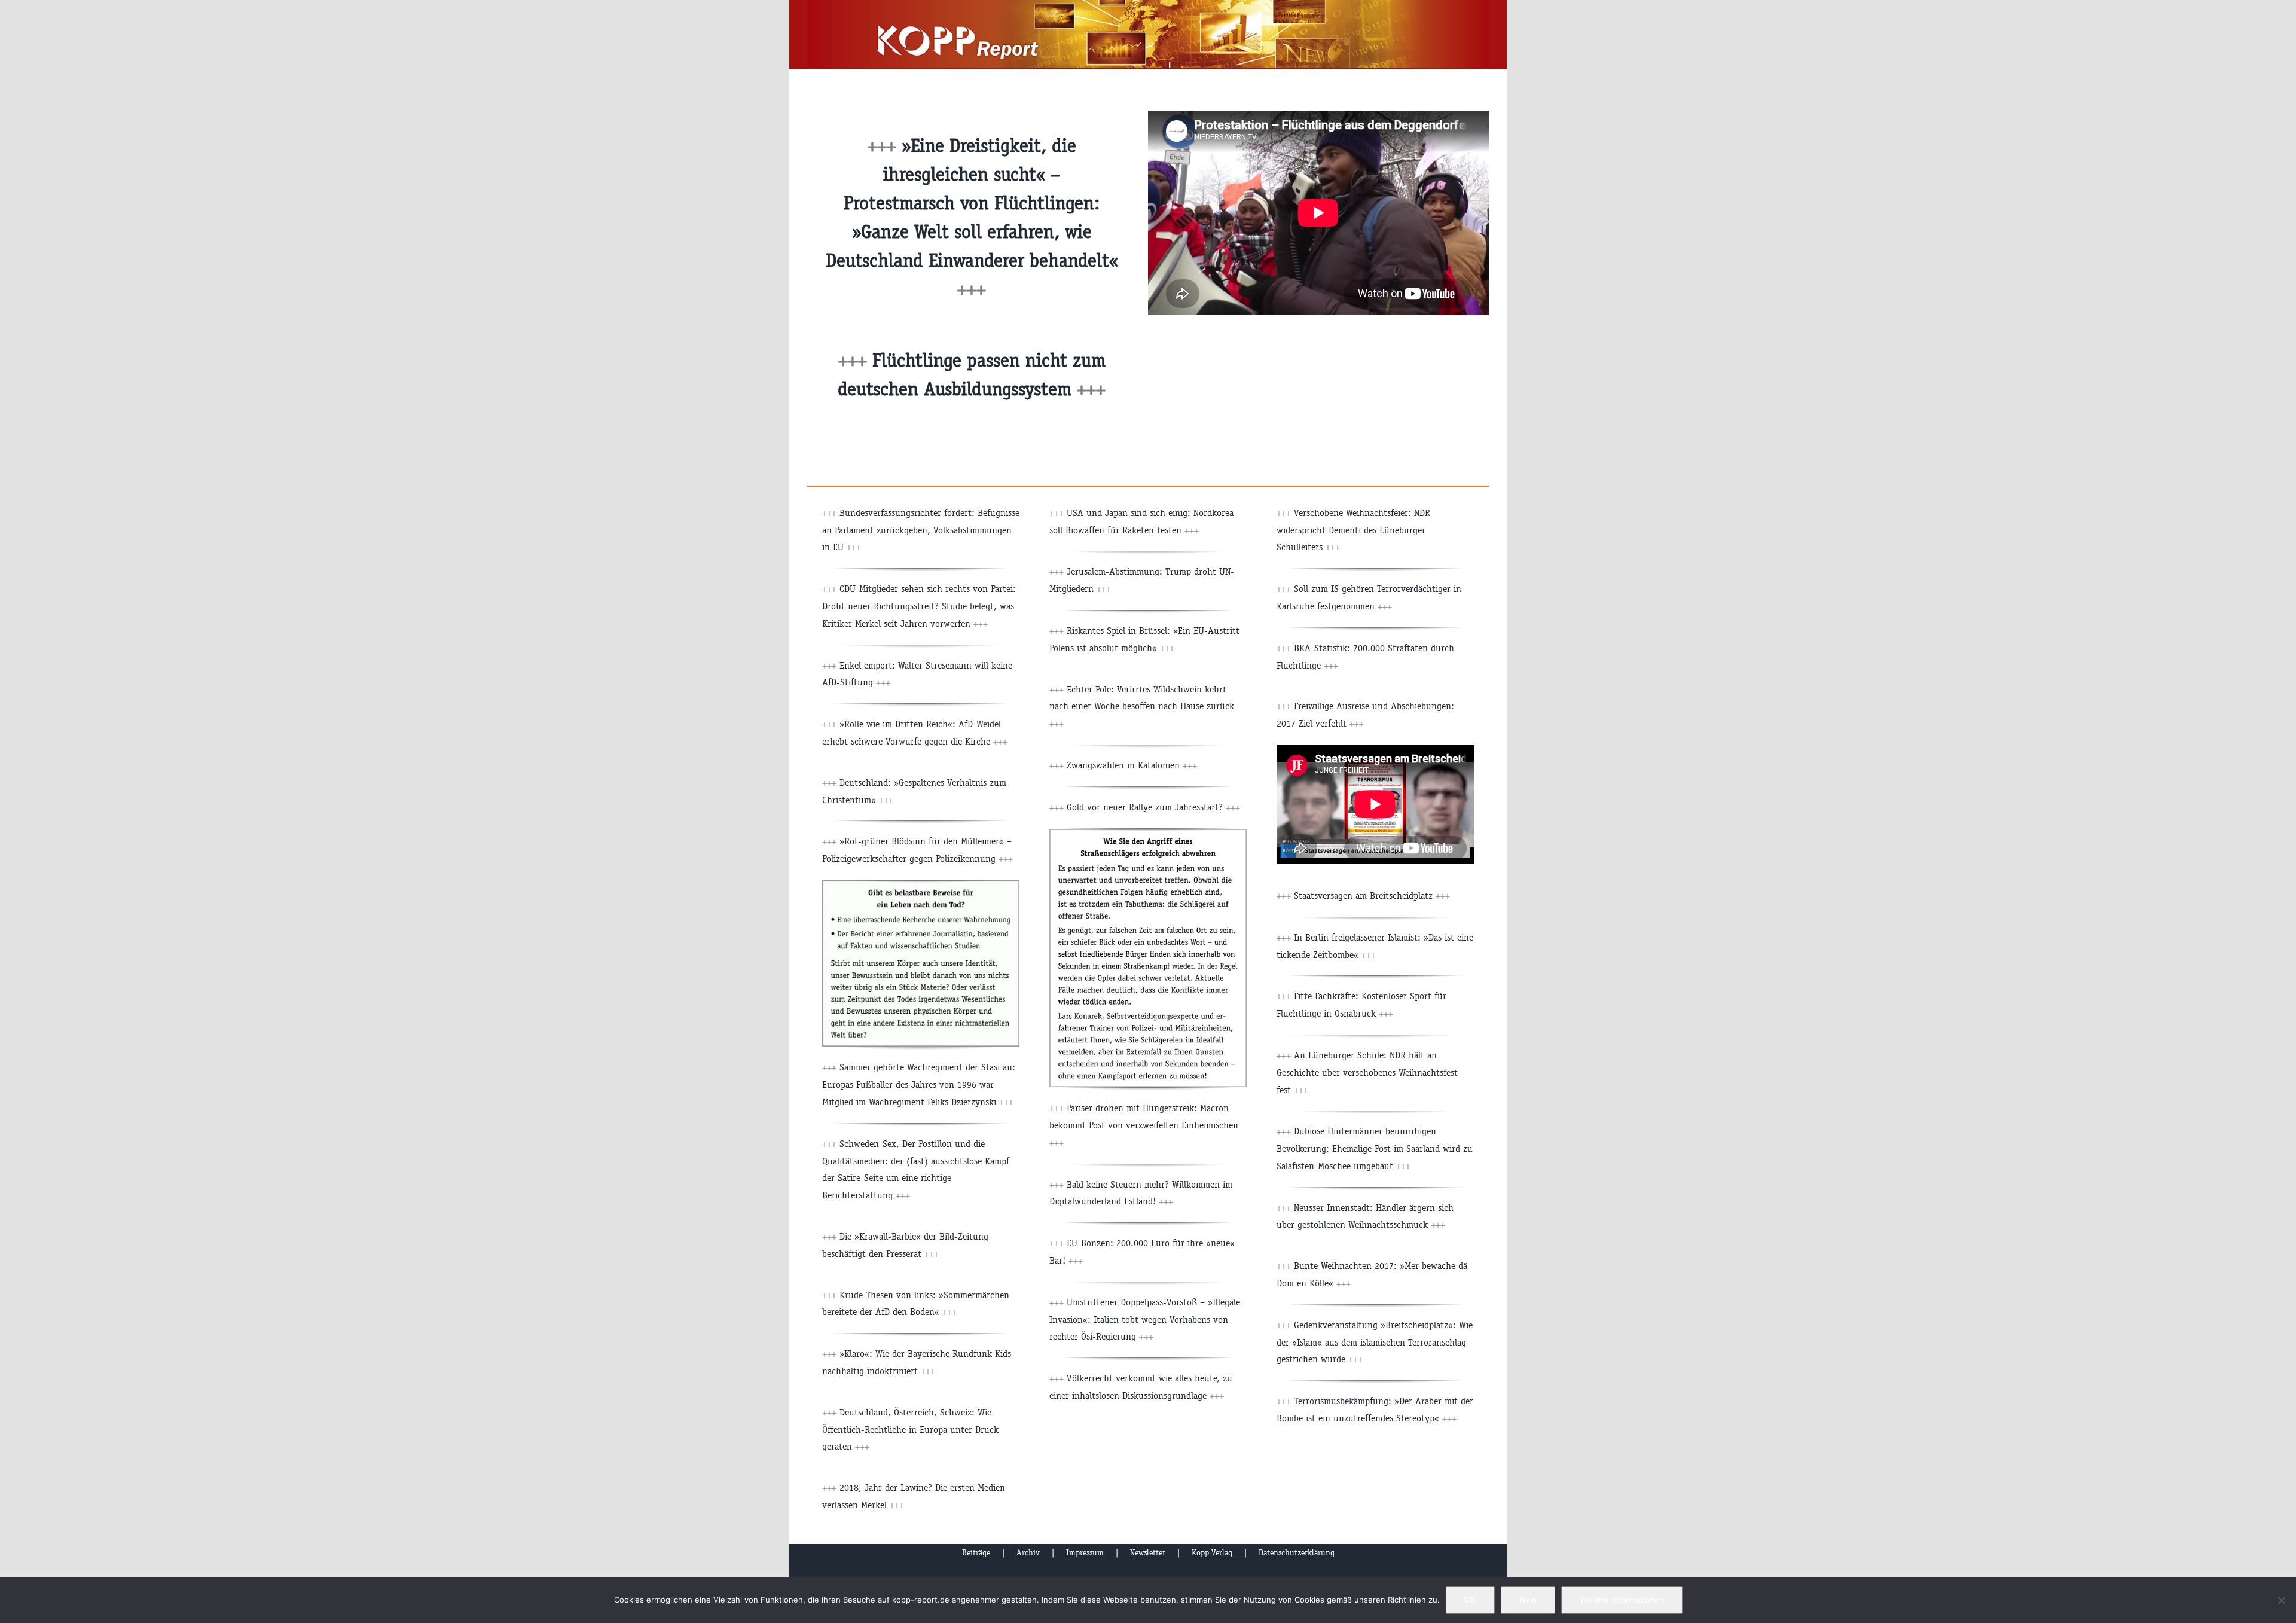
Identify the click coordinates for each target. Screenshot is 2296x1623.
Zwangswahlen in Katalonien (1132, 765)
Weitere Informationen (1622, 1600)
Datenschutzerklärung (1297, 1553)
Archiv (1028, 1553)
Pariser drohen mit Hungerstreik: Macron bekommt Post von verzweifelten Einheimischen (1144, 1125)
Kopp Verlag (1212, 1553)
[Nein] (2281, 1600)
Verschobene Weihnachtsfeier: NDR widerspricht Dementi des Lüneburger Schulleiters (1353, 530)
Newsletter (1148, 1553)
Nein (1528, 1600)
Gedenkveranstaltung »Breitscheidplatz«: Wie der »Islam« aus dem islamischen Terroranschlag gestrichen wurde (1375, 1342)
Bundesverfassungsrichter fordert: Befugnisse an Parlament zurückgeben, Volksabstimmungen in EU (921, 530)
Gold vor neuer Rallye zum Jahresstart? (1153, 807)
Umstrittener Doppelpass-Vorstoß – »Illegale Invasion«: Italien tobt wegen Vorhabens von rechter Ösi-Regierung (1145, 1320)
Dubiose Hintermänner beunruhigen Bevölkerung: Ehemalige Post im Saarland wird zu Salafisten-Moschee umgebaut (1375, 1148)
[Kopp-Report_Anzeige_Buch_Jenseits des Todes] (921, 885)
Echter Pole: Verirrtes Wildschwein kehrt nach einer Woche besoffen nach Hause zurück (1142, 707)
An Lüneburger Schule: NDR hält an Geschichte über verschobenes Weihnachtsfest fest (1367, 1073)
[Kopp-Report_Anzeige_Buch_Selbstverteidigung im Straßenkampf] (1148, 833)
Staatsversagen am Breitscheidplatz (1372, 896)
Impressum (1085, 1553)
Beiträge (976, 1553)
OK (1470, 1600)
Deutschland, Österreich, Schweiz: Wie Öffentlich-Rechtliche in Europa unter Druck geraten (910, 1430)
